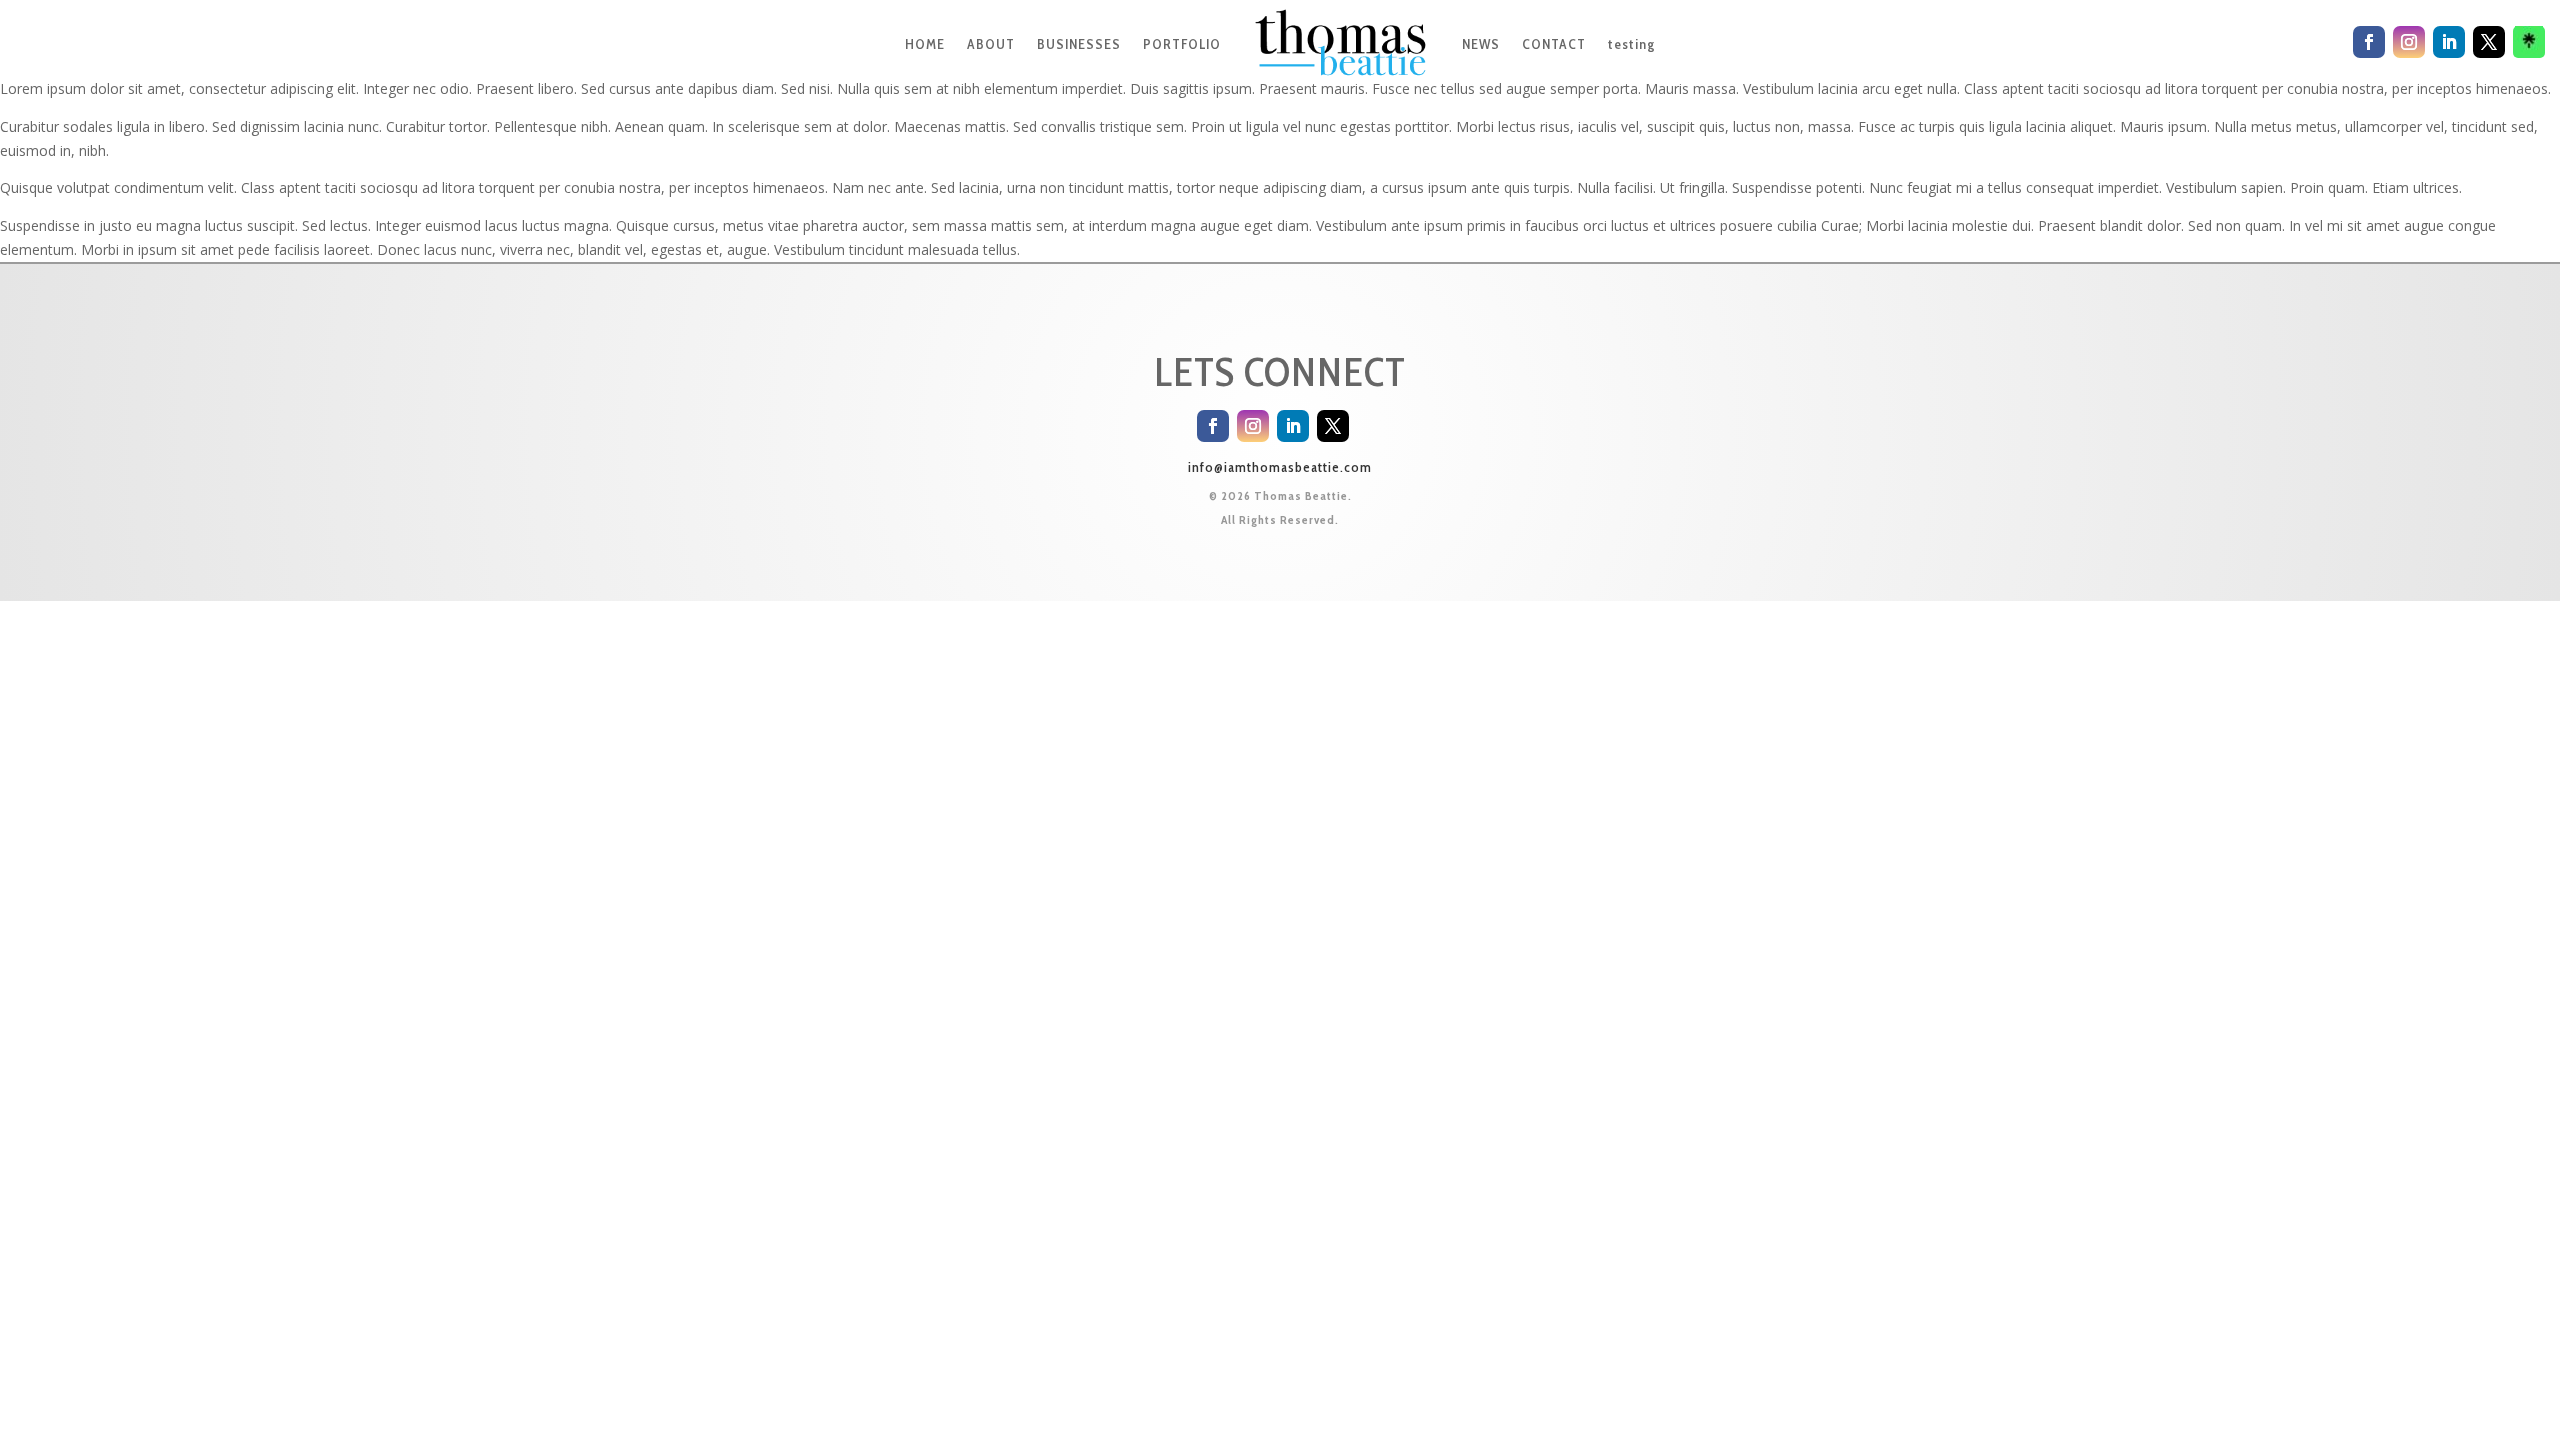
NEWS (1481, 44)
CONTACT (1554, 44)
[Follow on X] (1333, 426)
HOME (925, 44)
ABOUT (991, 44)
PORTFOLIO (1182, 44)
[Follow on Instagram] (1253, 426)
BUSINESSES (1079, 44)
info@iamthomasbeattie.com (1280, 467)
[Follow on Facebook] (1213, 426)
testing (1631, 44)
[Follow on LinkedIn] (1293, 426)
